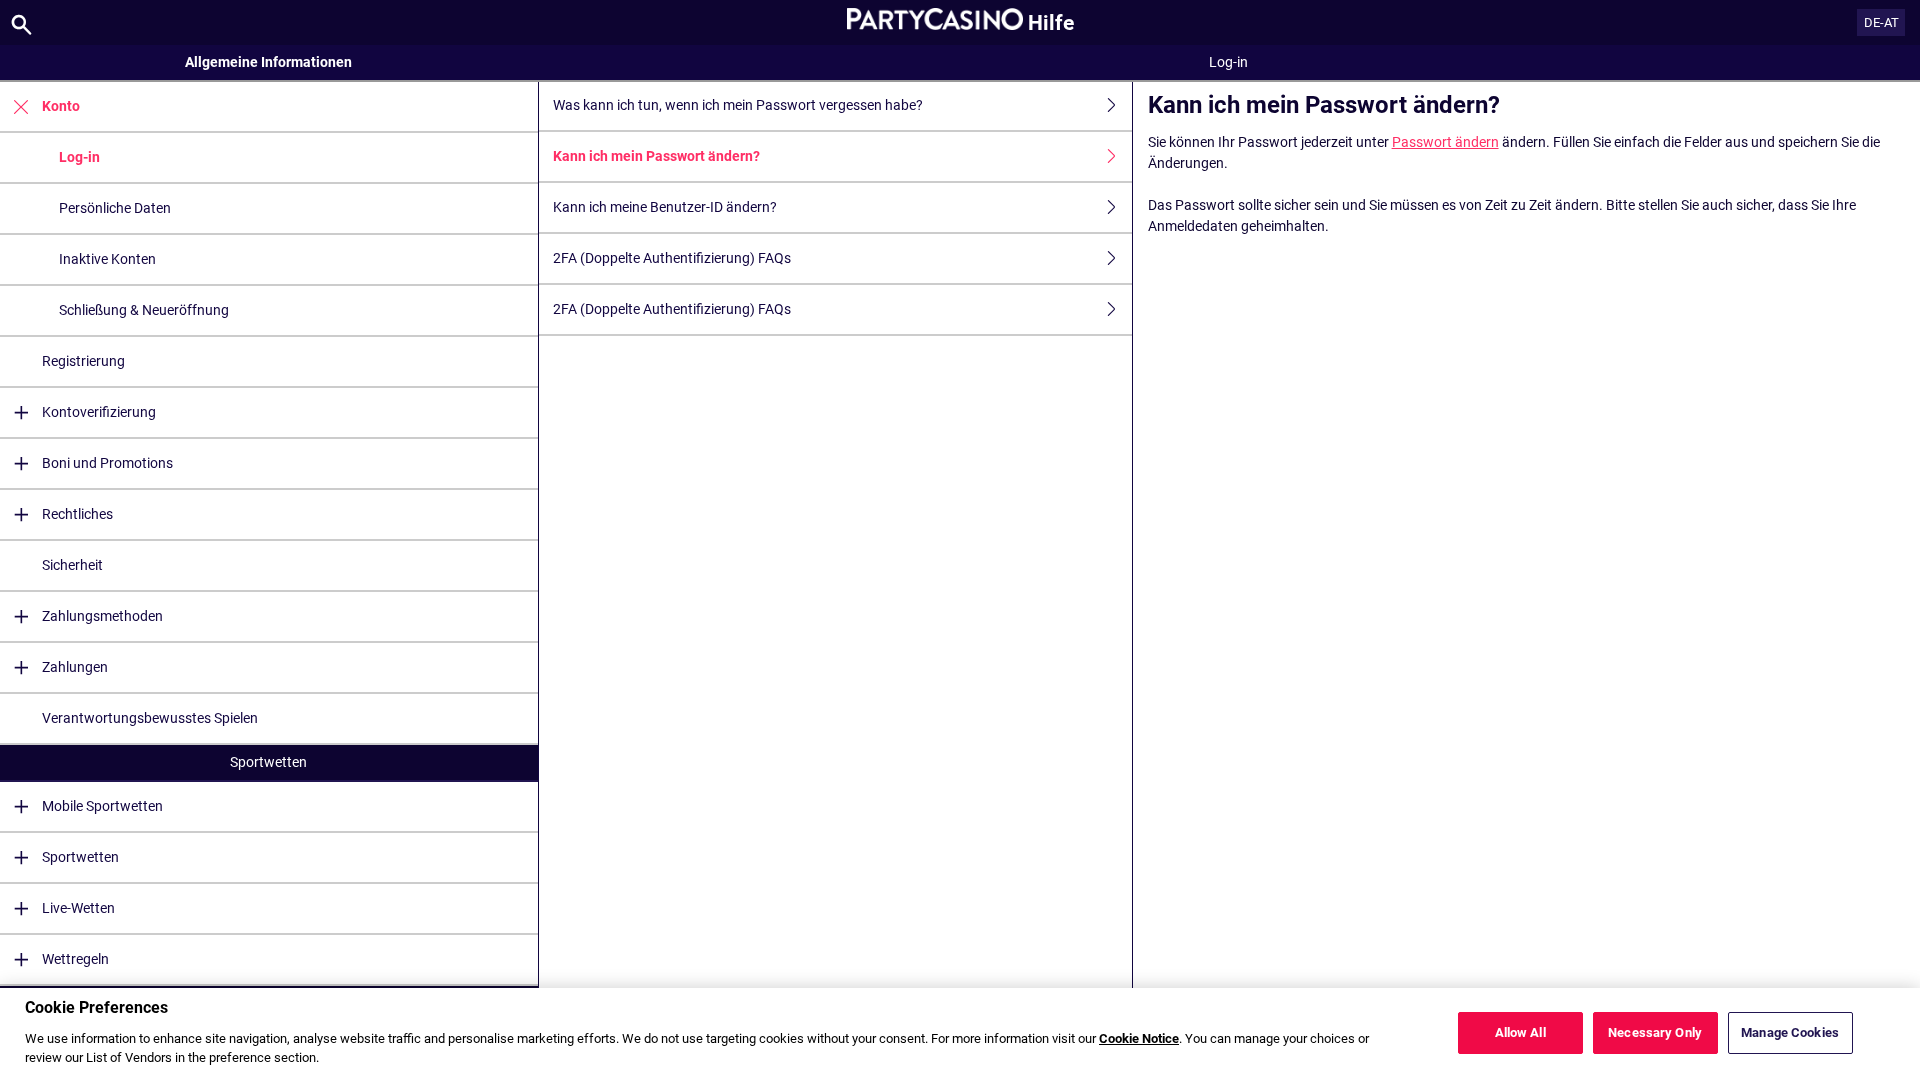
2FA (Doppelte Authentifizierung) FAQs (672, 258)
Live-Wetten (78, 908)
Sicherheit (72, 565)
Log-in (79, 157)
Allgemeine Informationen (268, 62)
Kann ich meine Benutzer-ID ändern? (665, 207)
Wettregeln (75, 959)
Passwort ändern (1445, 142)
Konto (61, 106)
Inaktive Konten (107, 259)
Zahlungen (75, 667)
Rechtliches (77, 514)
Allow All (1520, 1032)
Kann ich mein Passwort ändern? (656, 156)
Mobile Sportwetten (102, 806)
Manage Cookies (1790, 1032)
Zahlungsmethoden (102, 616)
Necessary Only (1655, 1032)
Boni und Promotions (107, 463)
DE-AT (1881, 22)
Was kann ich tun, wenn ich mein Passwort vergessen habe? (738, 105)
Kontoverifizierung (99, 412)
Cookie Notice (1139, 1037)
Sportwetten (268, 762)
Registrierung (83, 361)
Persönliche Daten (115, 208)
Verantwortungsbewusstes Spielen (150, 718)
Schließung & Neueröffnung (144, 310)
